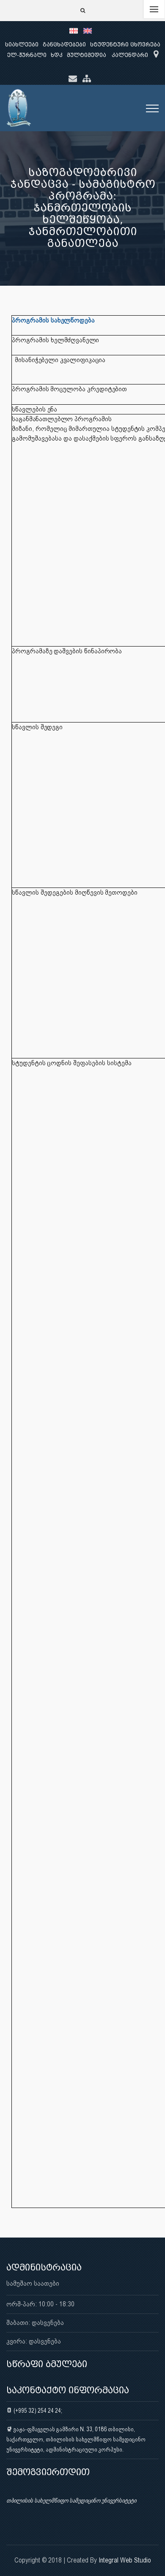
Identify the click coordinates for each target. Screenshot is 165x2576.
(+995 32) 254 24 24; (37, 2411)
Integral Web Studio (125, 2560)
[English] (90, 30)
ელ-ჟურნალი (27, 55)
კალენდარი (130, 55)
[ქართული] (76, 30)
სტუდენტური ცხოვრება (125, 45)
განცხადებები (64, 45)
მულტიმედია (87, 55)
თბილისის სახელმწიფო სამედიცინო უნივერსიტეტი (71, 2500)
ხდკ (57, 55)
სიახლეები (22, 45)
